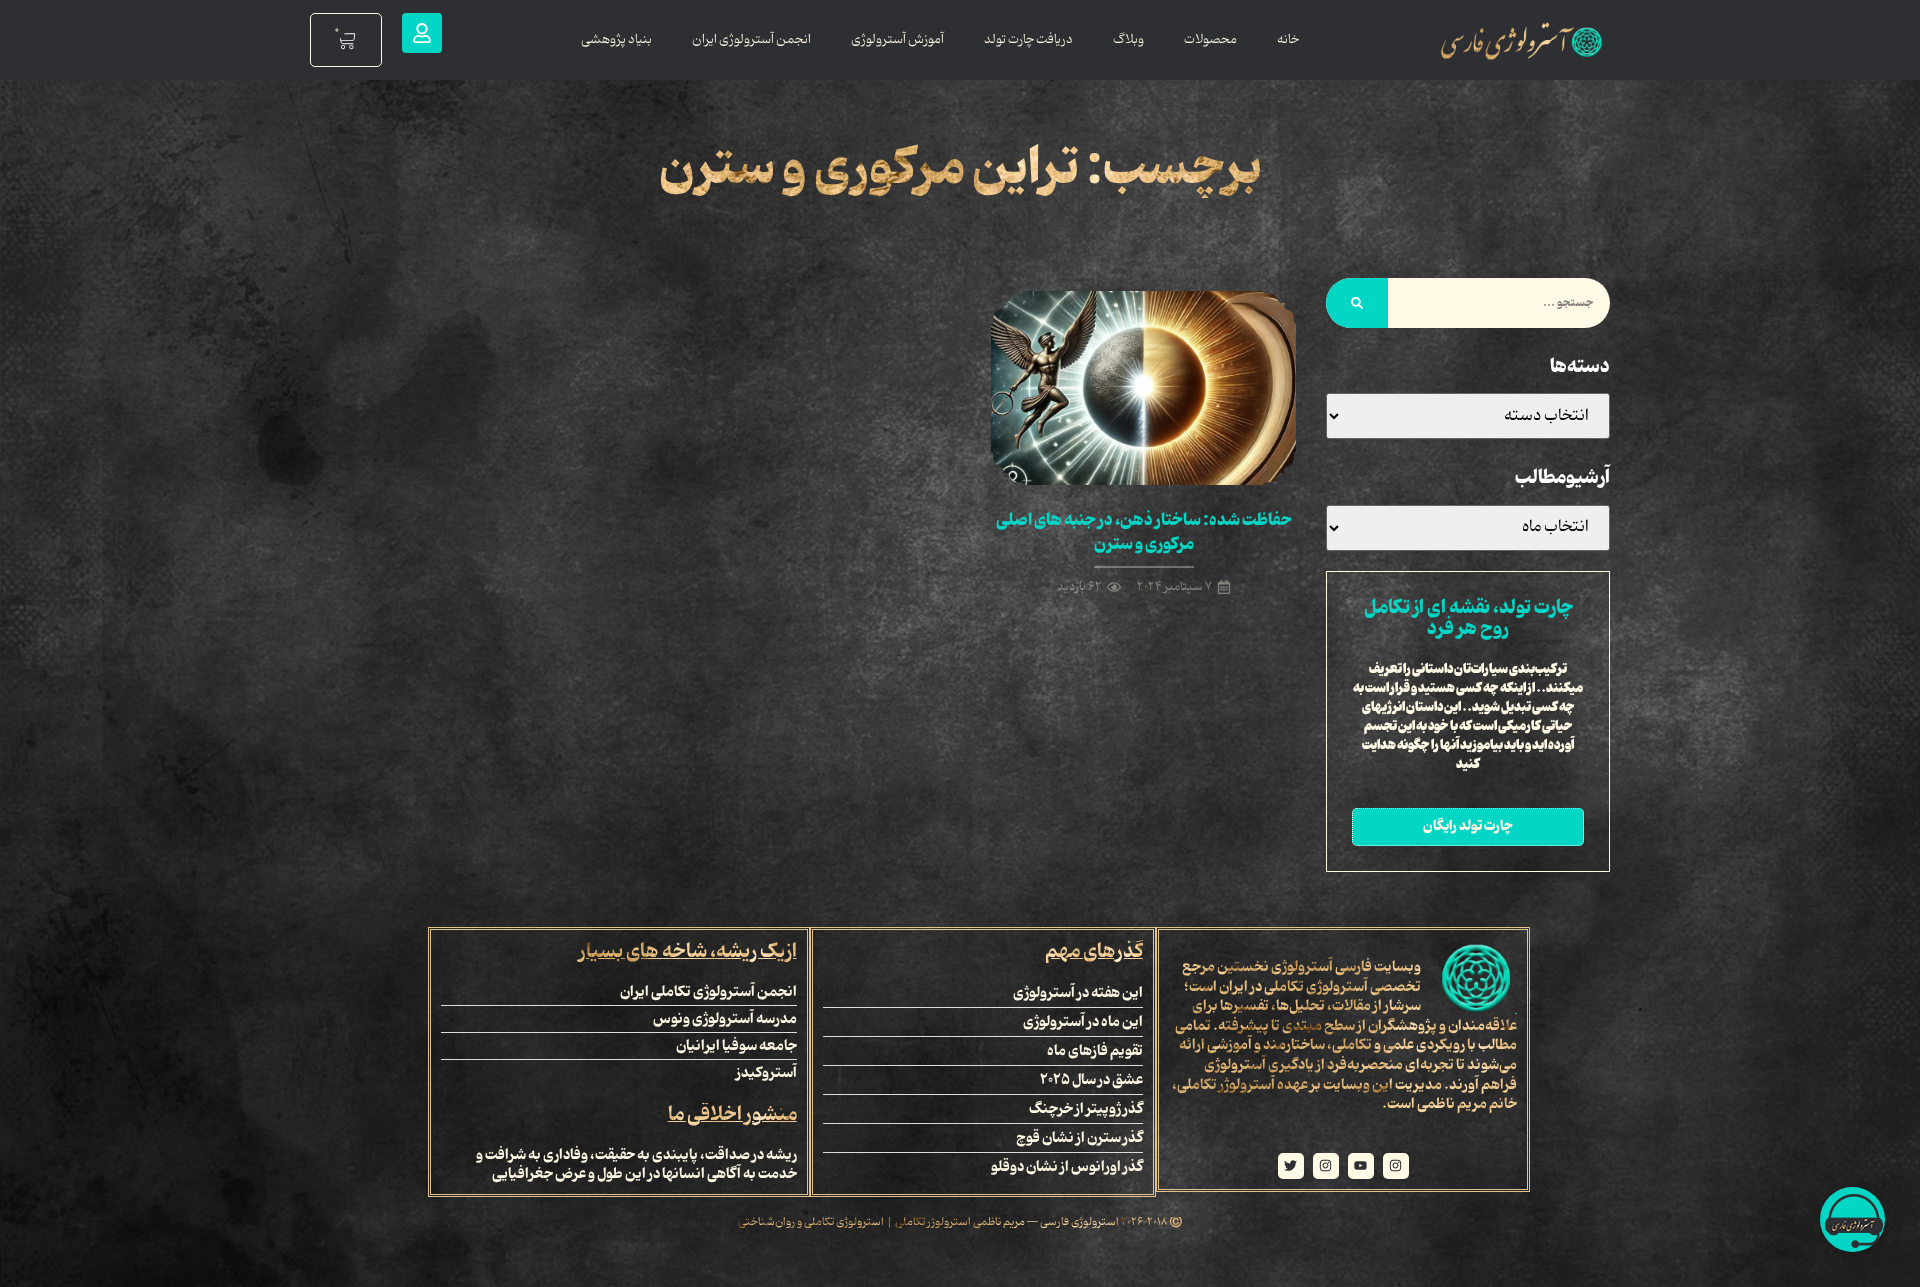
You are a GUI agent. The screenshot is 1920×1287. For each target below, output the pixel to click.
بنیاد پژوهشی (616, 39)
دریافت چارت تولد (1028, 39)
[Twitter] (1291, 1166)
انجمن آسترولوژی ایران (751, 39)
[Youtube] (1361, 1166)
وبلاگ (1128, 39)
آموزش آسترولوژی (897, 39)
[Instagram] (1396, 1166)
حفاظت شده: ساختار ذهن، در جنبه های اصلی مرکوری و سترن (1144, 532)
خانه (1288, 39)
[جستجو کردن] (1357, 303)
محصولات (1210, 39)
